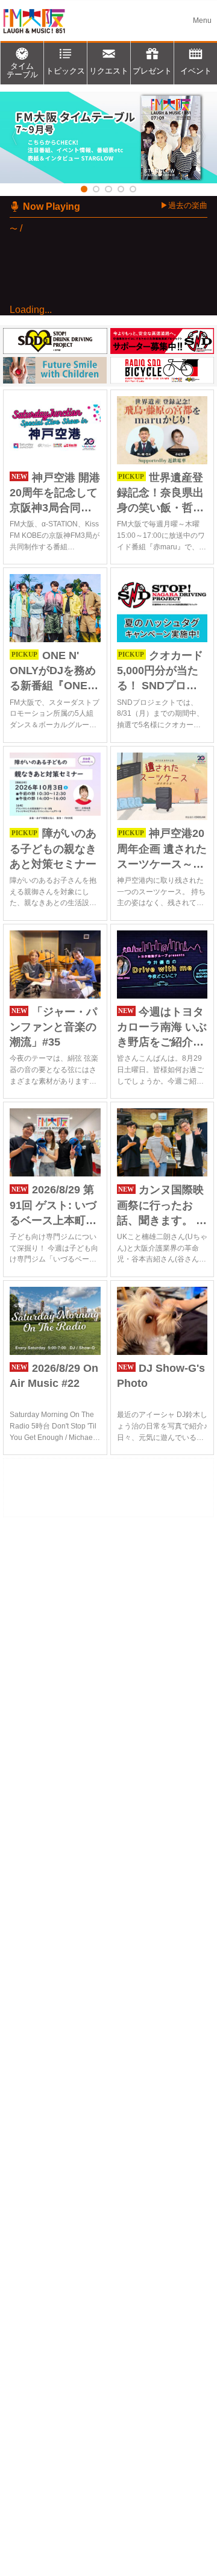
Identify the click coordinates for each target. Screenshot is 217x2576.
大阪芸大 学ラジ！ (81, 426)
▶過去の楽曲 (184, 205)
